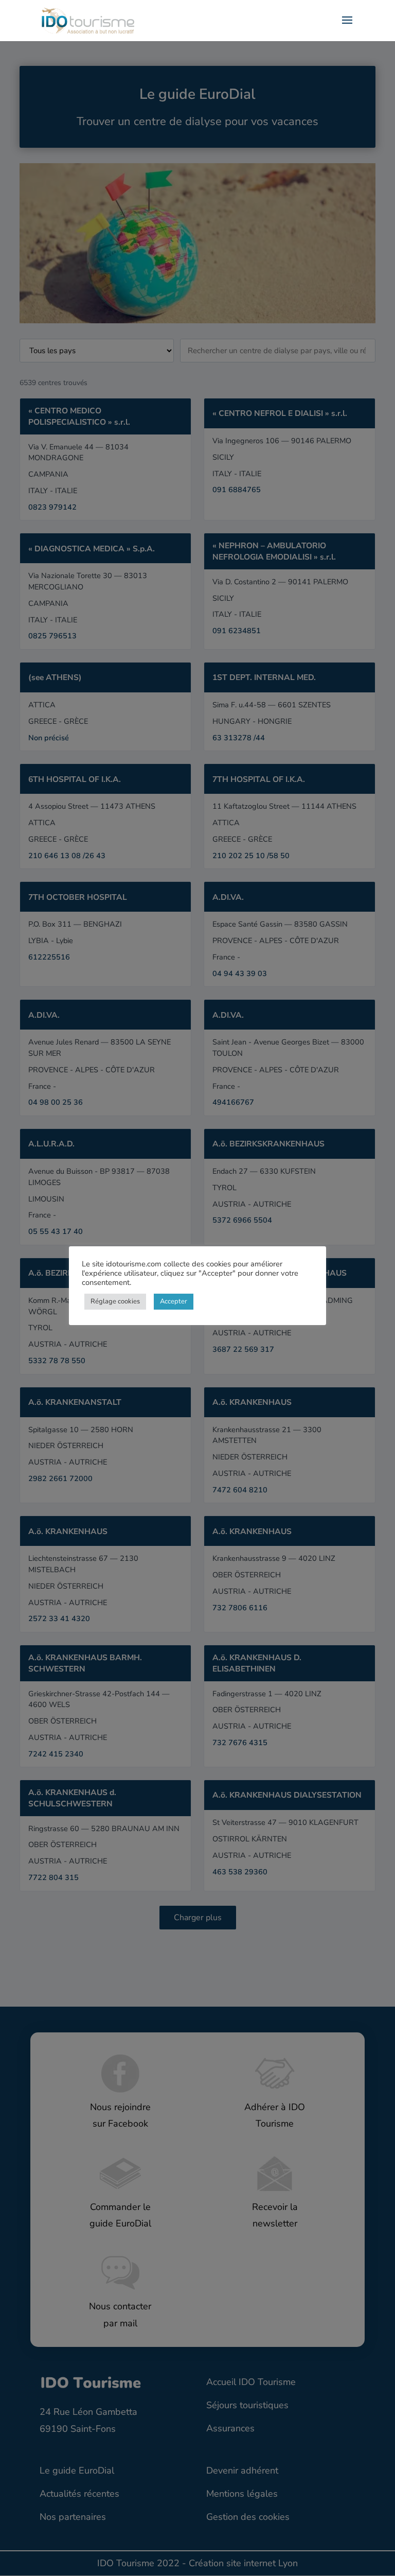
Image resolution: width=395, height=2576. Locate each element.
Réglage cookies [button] (115, 1301)
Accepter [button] (174, 1301)
